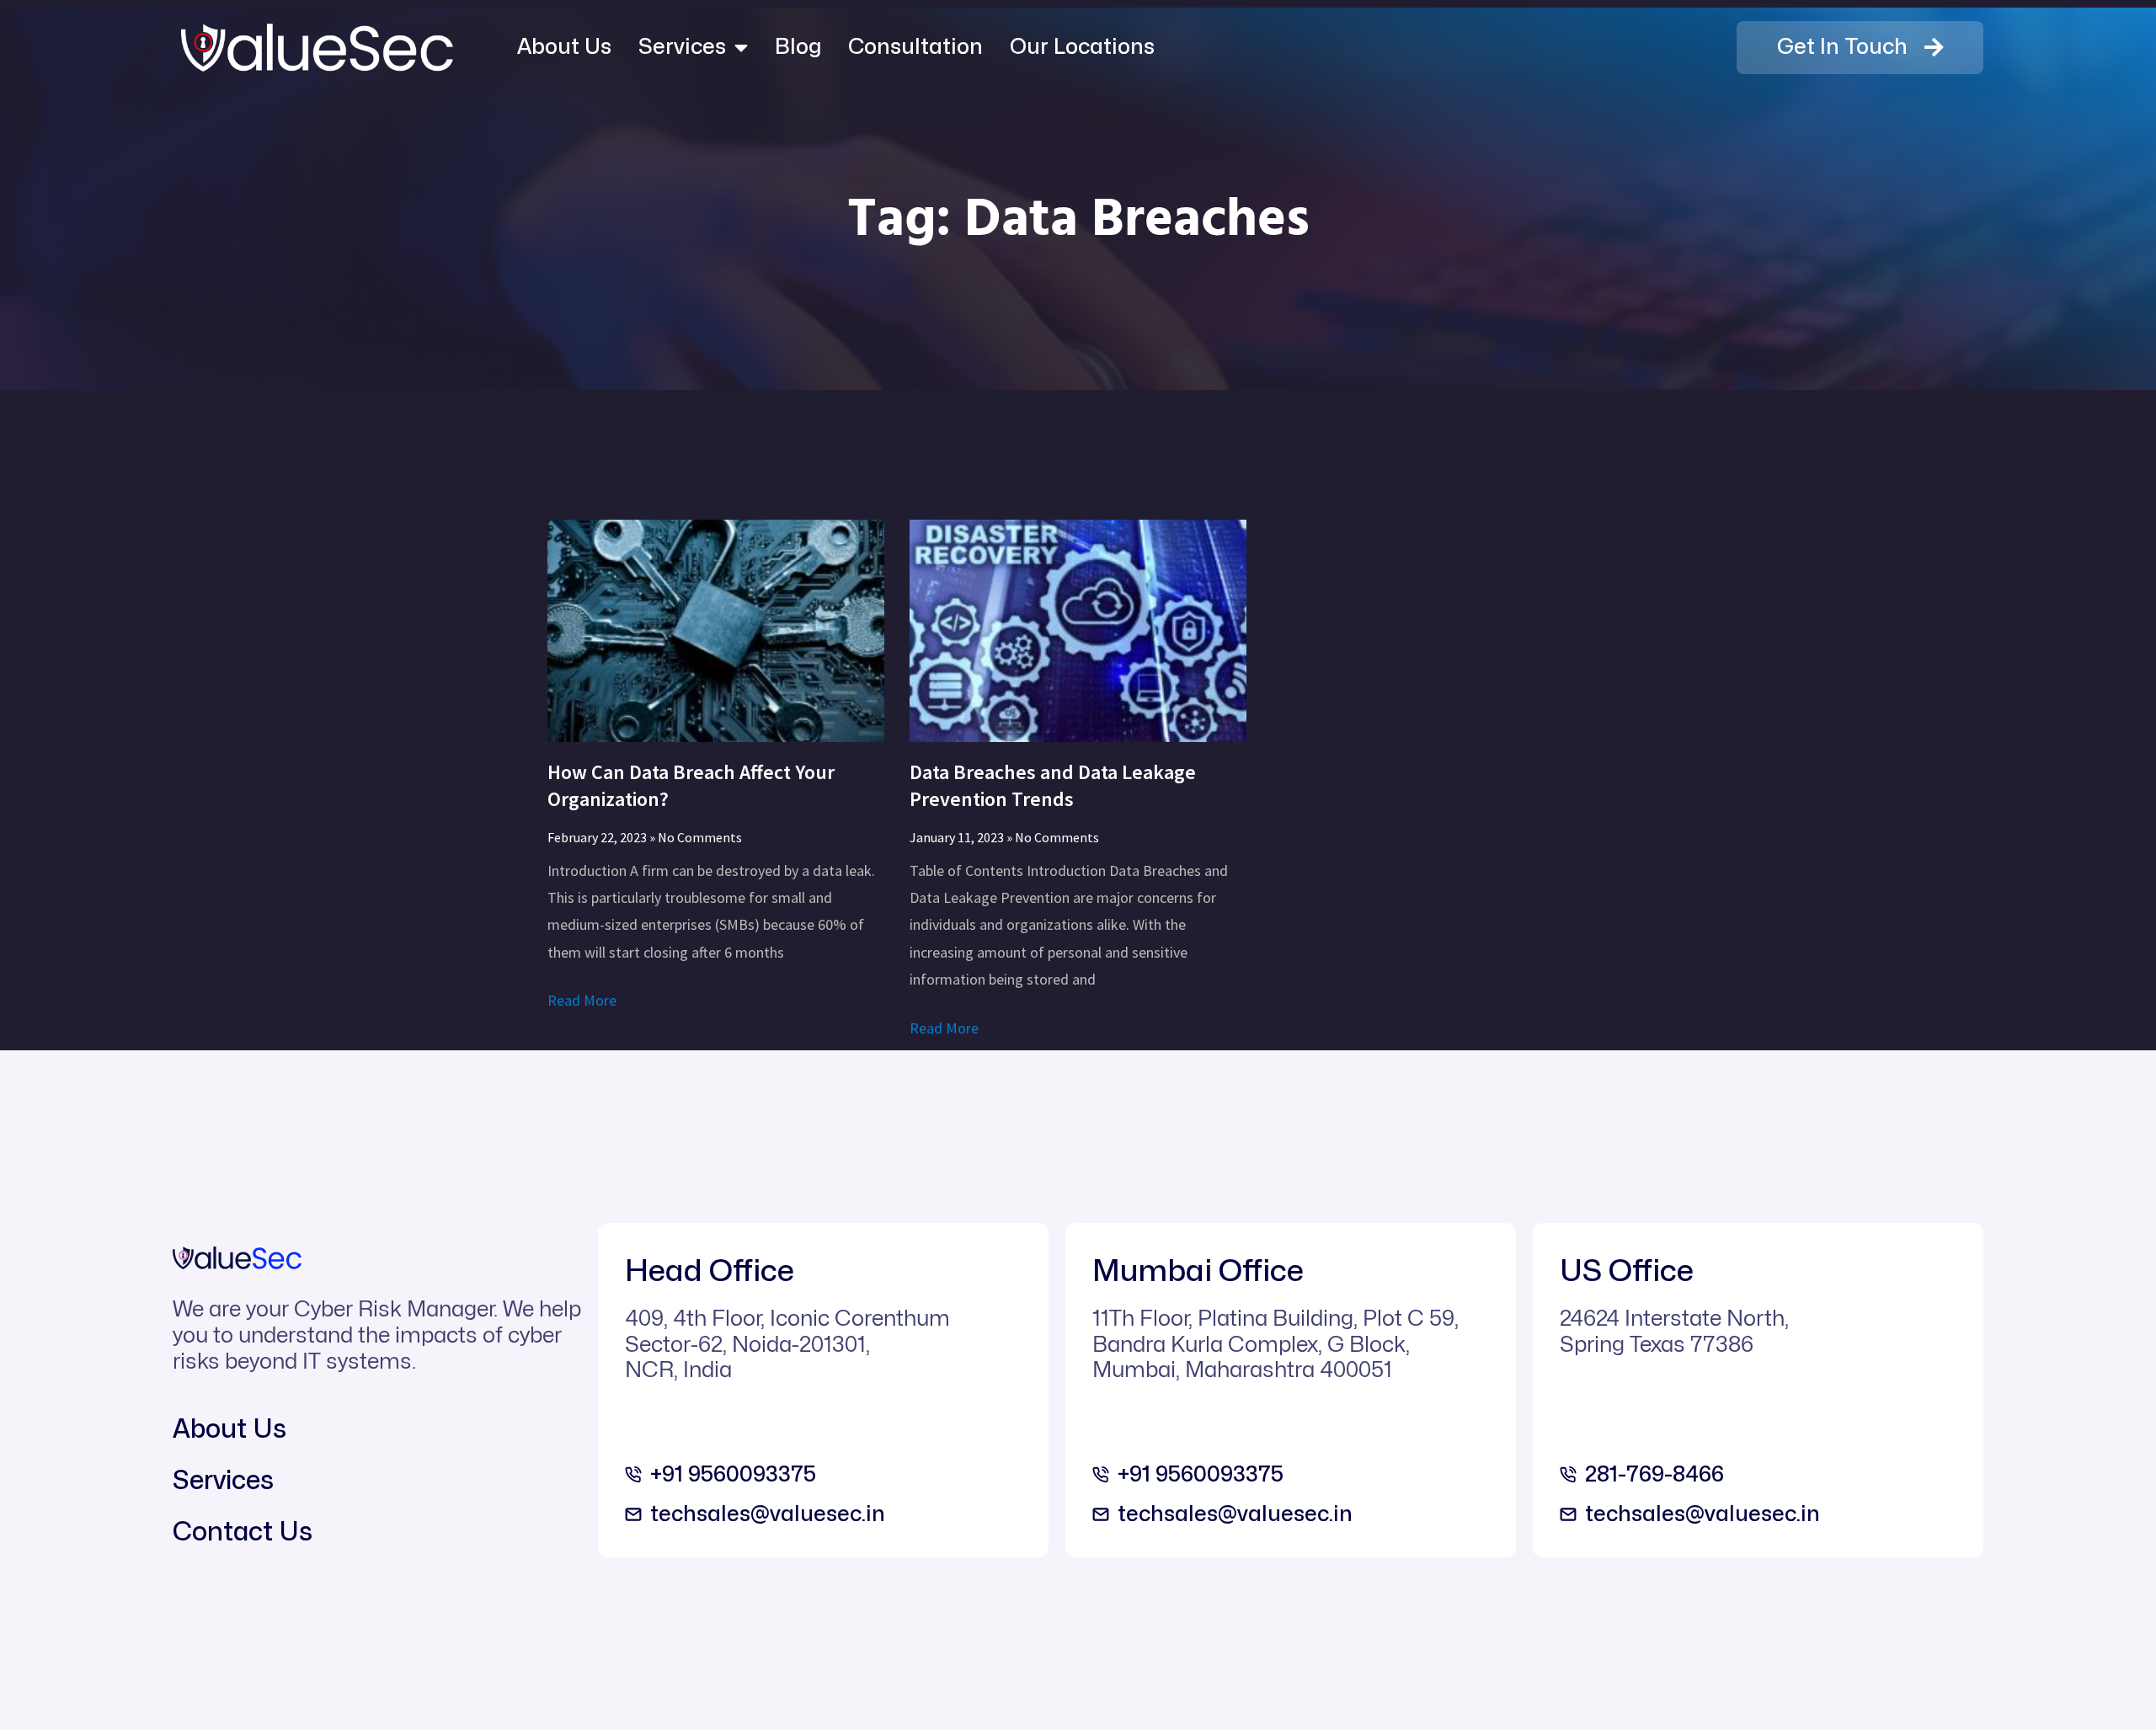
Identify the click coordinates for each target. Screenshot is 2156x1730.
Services (682, 47)
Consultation (915, 47)
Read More (582, 1000)
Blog (798, 47)
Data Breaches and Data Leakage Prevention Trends (1053, 785)
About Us (564, 47)
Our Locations (1082, 47)
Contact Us (243, 1532)
